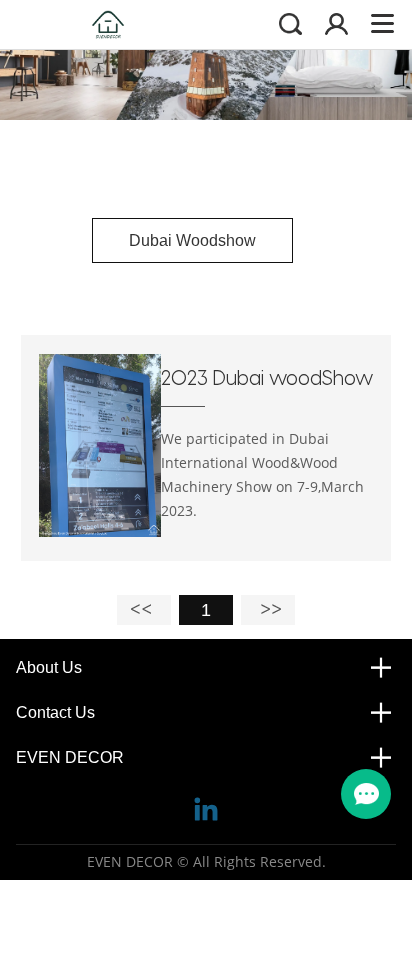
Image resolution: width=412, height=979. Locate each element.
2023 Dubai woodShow (267, 377)
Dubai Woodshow (192, 240)
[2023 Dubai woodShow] (100, 532)
